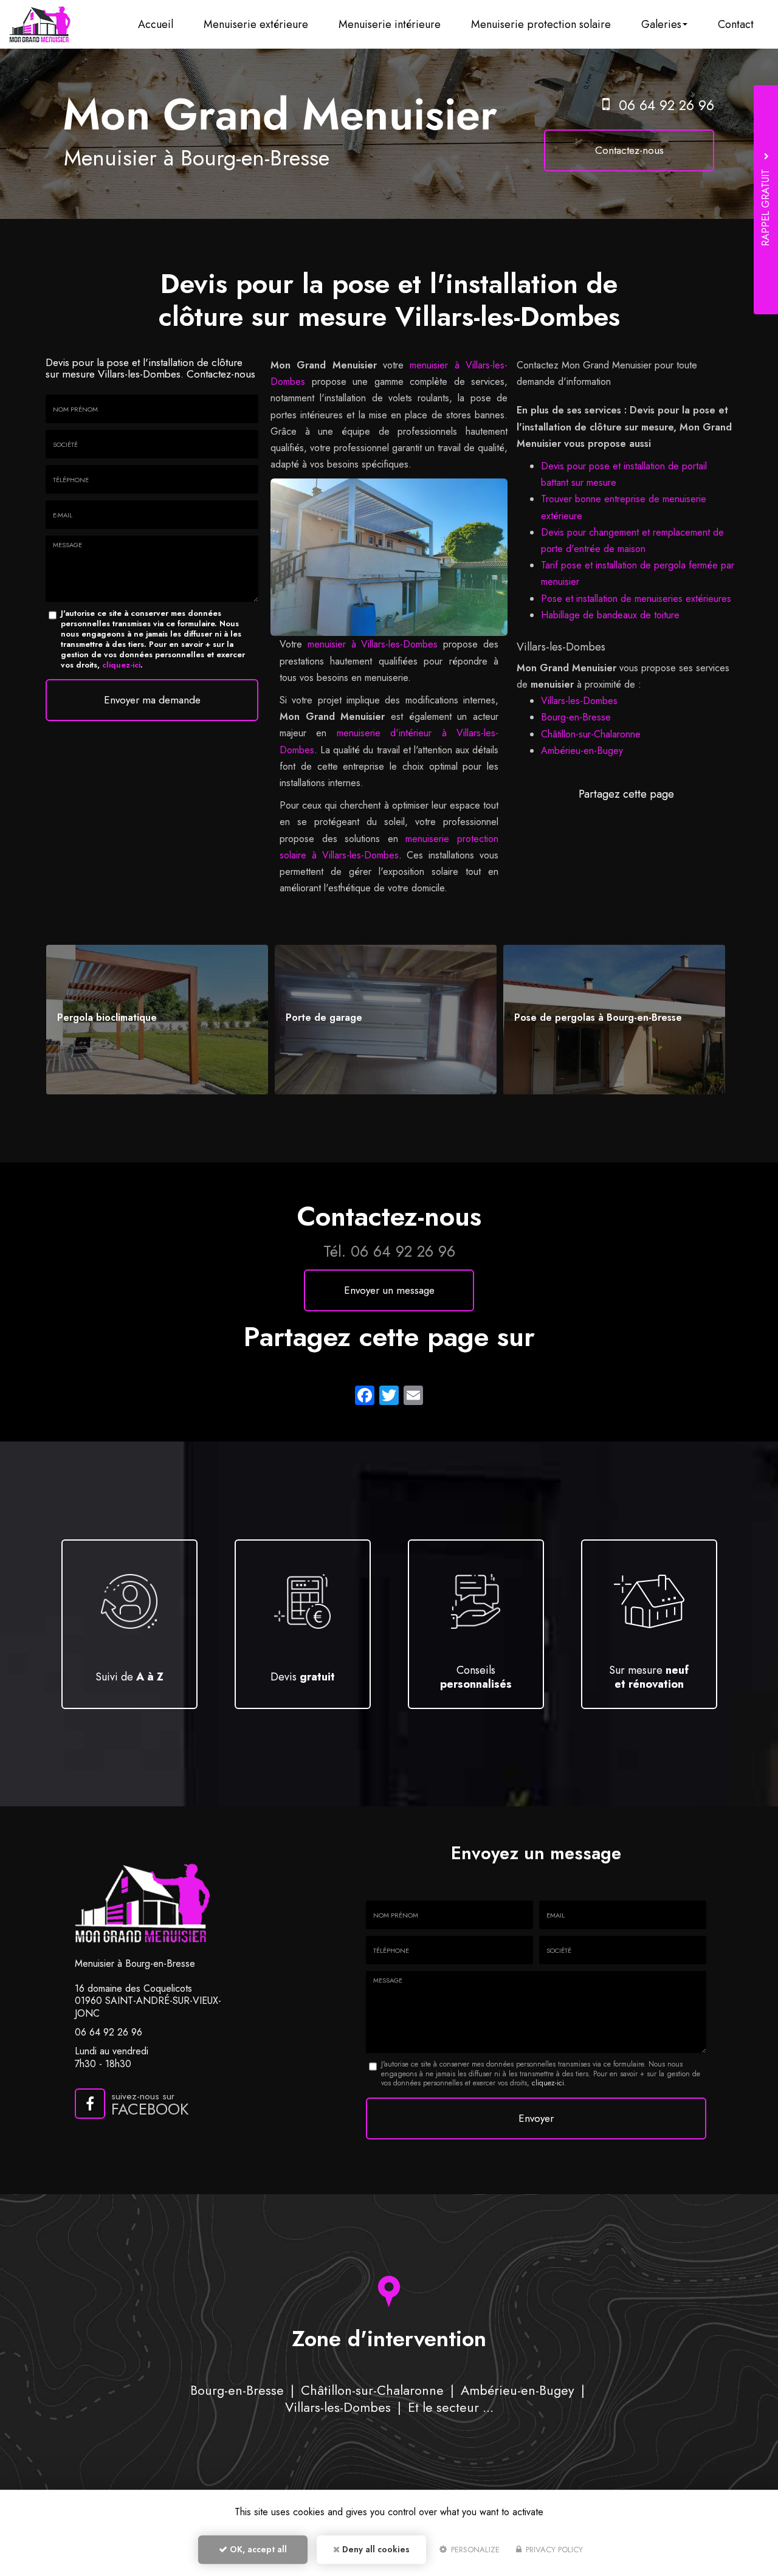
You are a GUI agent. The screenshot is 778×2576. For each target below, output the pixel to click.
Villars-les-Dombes (579, 701)
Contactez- (629, 150)
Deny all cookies (375, 2549)
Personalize (474, 2550)
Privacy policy (553, 2550)
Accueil (156, 24)
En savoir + (157, 1019)
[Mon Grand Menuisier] (40, 24)
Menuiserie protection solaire (541, 24)
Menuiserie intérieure (390, 24)
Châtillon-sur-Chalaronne (591, 734)
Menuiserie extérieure (256, 24)
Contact (736, 24)
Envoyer (536, 2118)
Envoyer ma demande (152, 700)
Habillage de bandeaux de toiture (610, 615)
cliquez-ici (121, 665)
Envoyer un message (389, 1290)
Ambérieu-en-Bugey (582, 751)
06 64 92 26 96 (666, 105)
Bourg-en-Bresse (576, 717)
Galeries (661, 24)
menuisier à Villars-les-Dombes (373, 644)
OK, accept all (257, 2549)
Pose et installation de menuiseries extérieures (636, 599)
